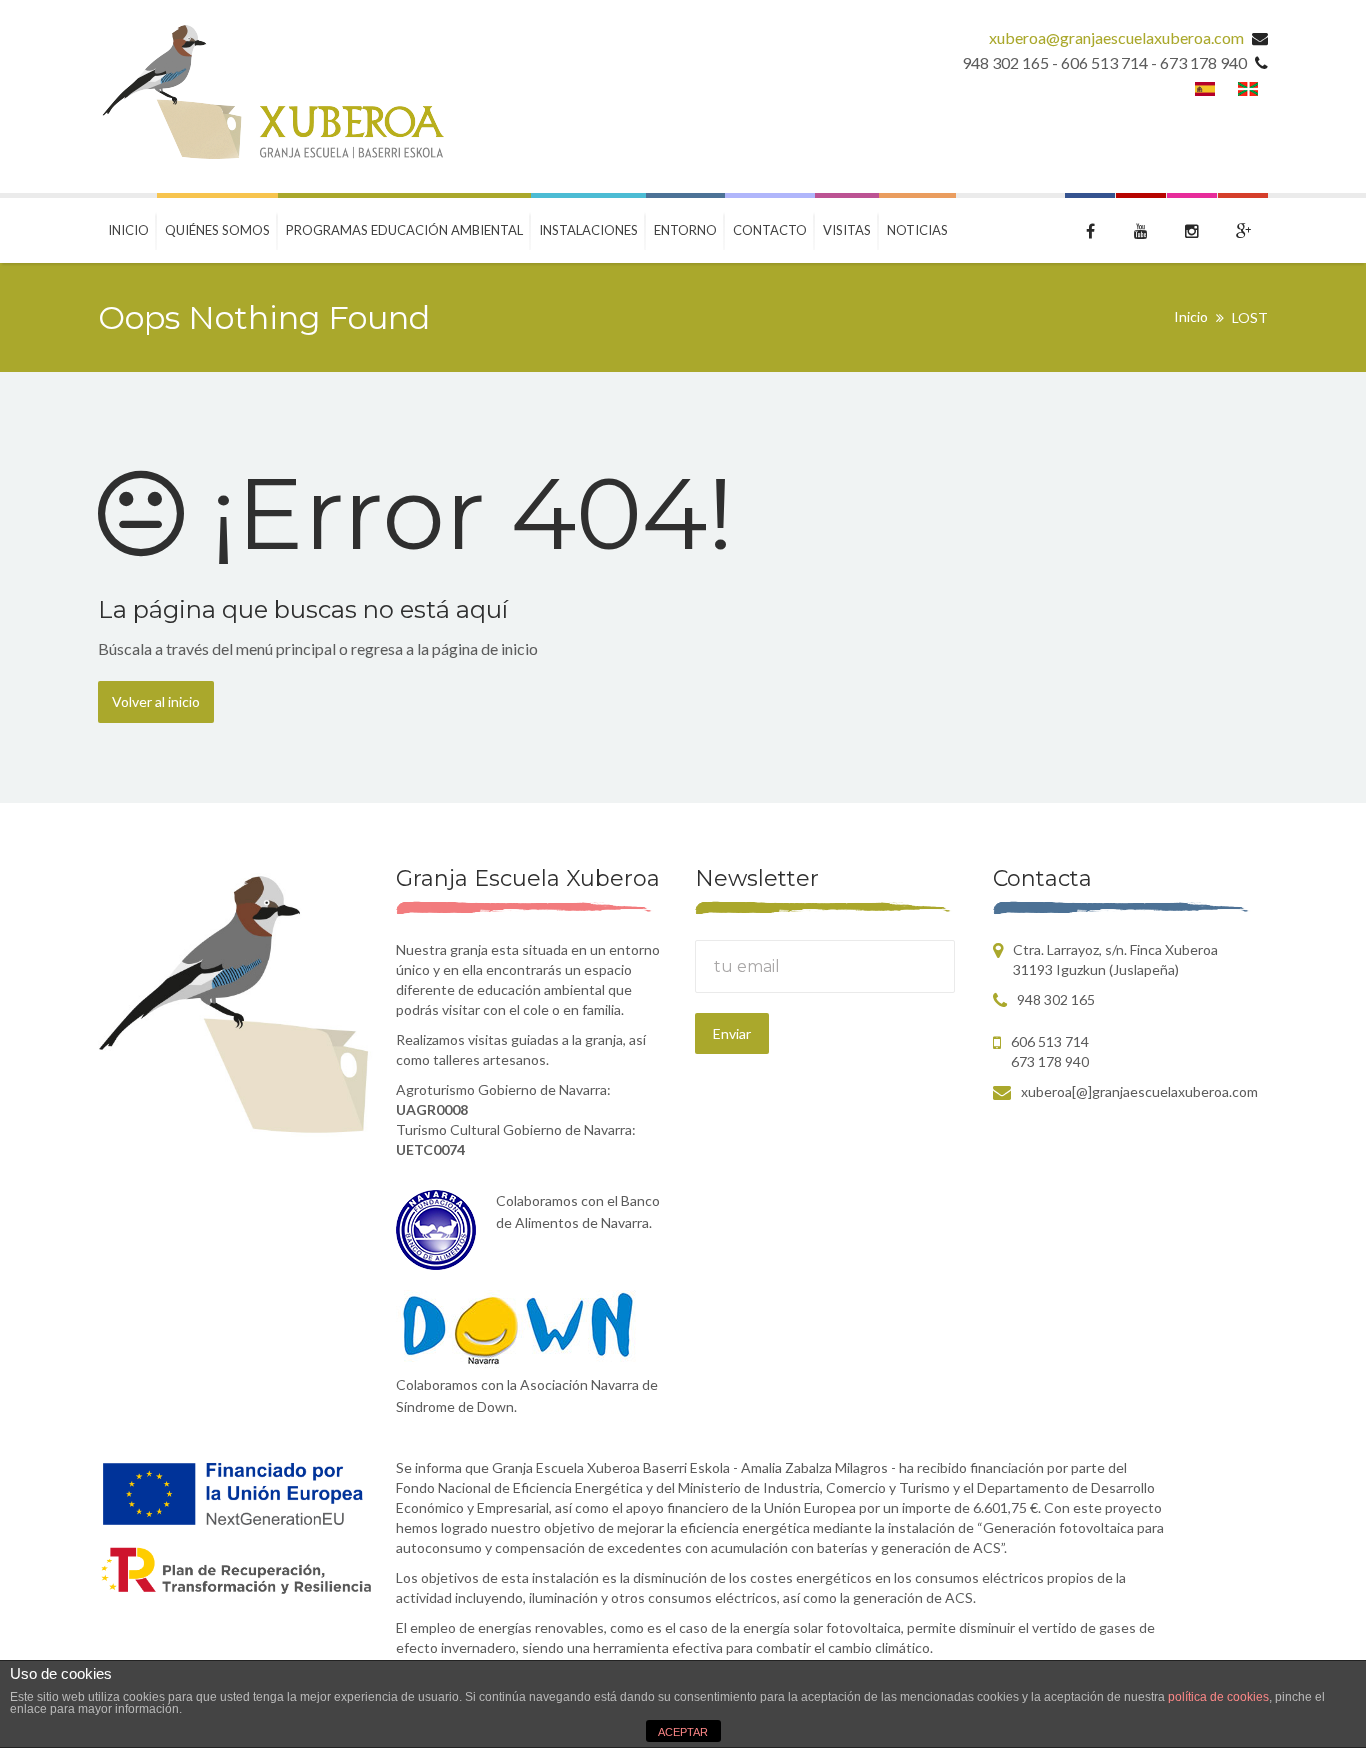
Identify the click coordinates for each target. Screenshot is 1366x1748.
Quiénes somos (217, 230)
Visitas (847, 230)
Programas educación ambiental (404, 230)
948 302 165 (1056, 999)
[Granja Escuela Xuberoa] (271, 96)
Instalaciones (588, 230)
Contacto (770, 230)
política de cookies (1218, 1697)
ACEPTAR (683, 1732)
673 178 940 (1050, 1061)
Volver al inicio (156, 701)
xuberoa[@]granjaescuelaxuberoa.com (1139, 1091)
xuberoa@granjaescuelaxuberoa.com (1116, 37)
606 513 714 (1050, 1041)
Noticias (917, 230)
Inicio (128, 230)
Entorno (685, 230)
